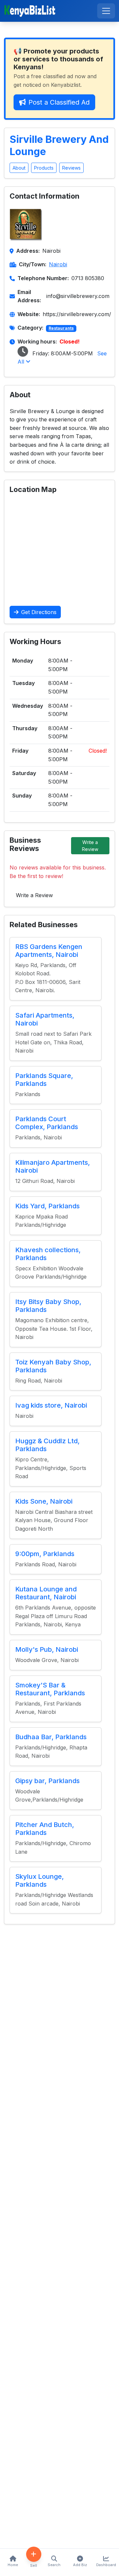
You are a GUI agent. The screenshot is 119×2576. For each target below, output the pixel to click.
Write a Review (90, 846)
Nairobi (58, 264)
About (19, 168)
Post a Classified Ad (59, 102)
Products (44, 168)
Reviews (71, 168)
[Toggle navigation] (106, 11)
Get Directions (39, 612)
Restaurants (61, 328)
